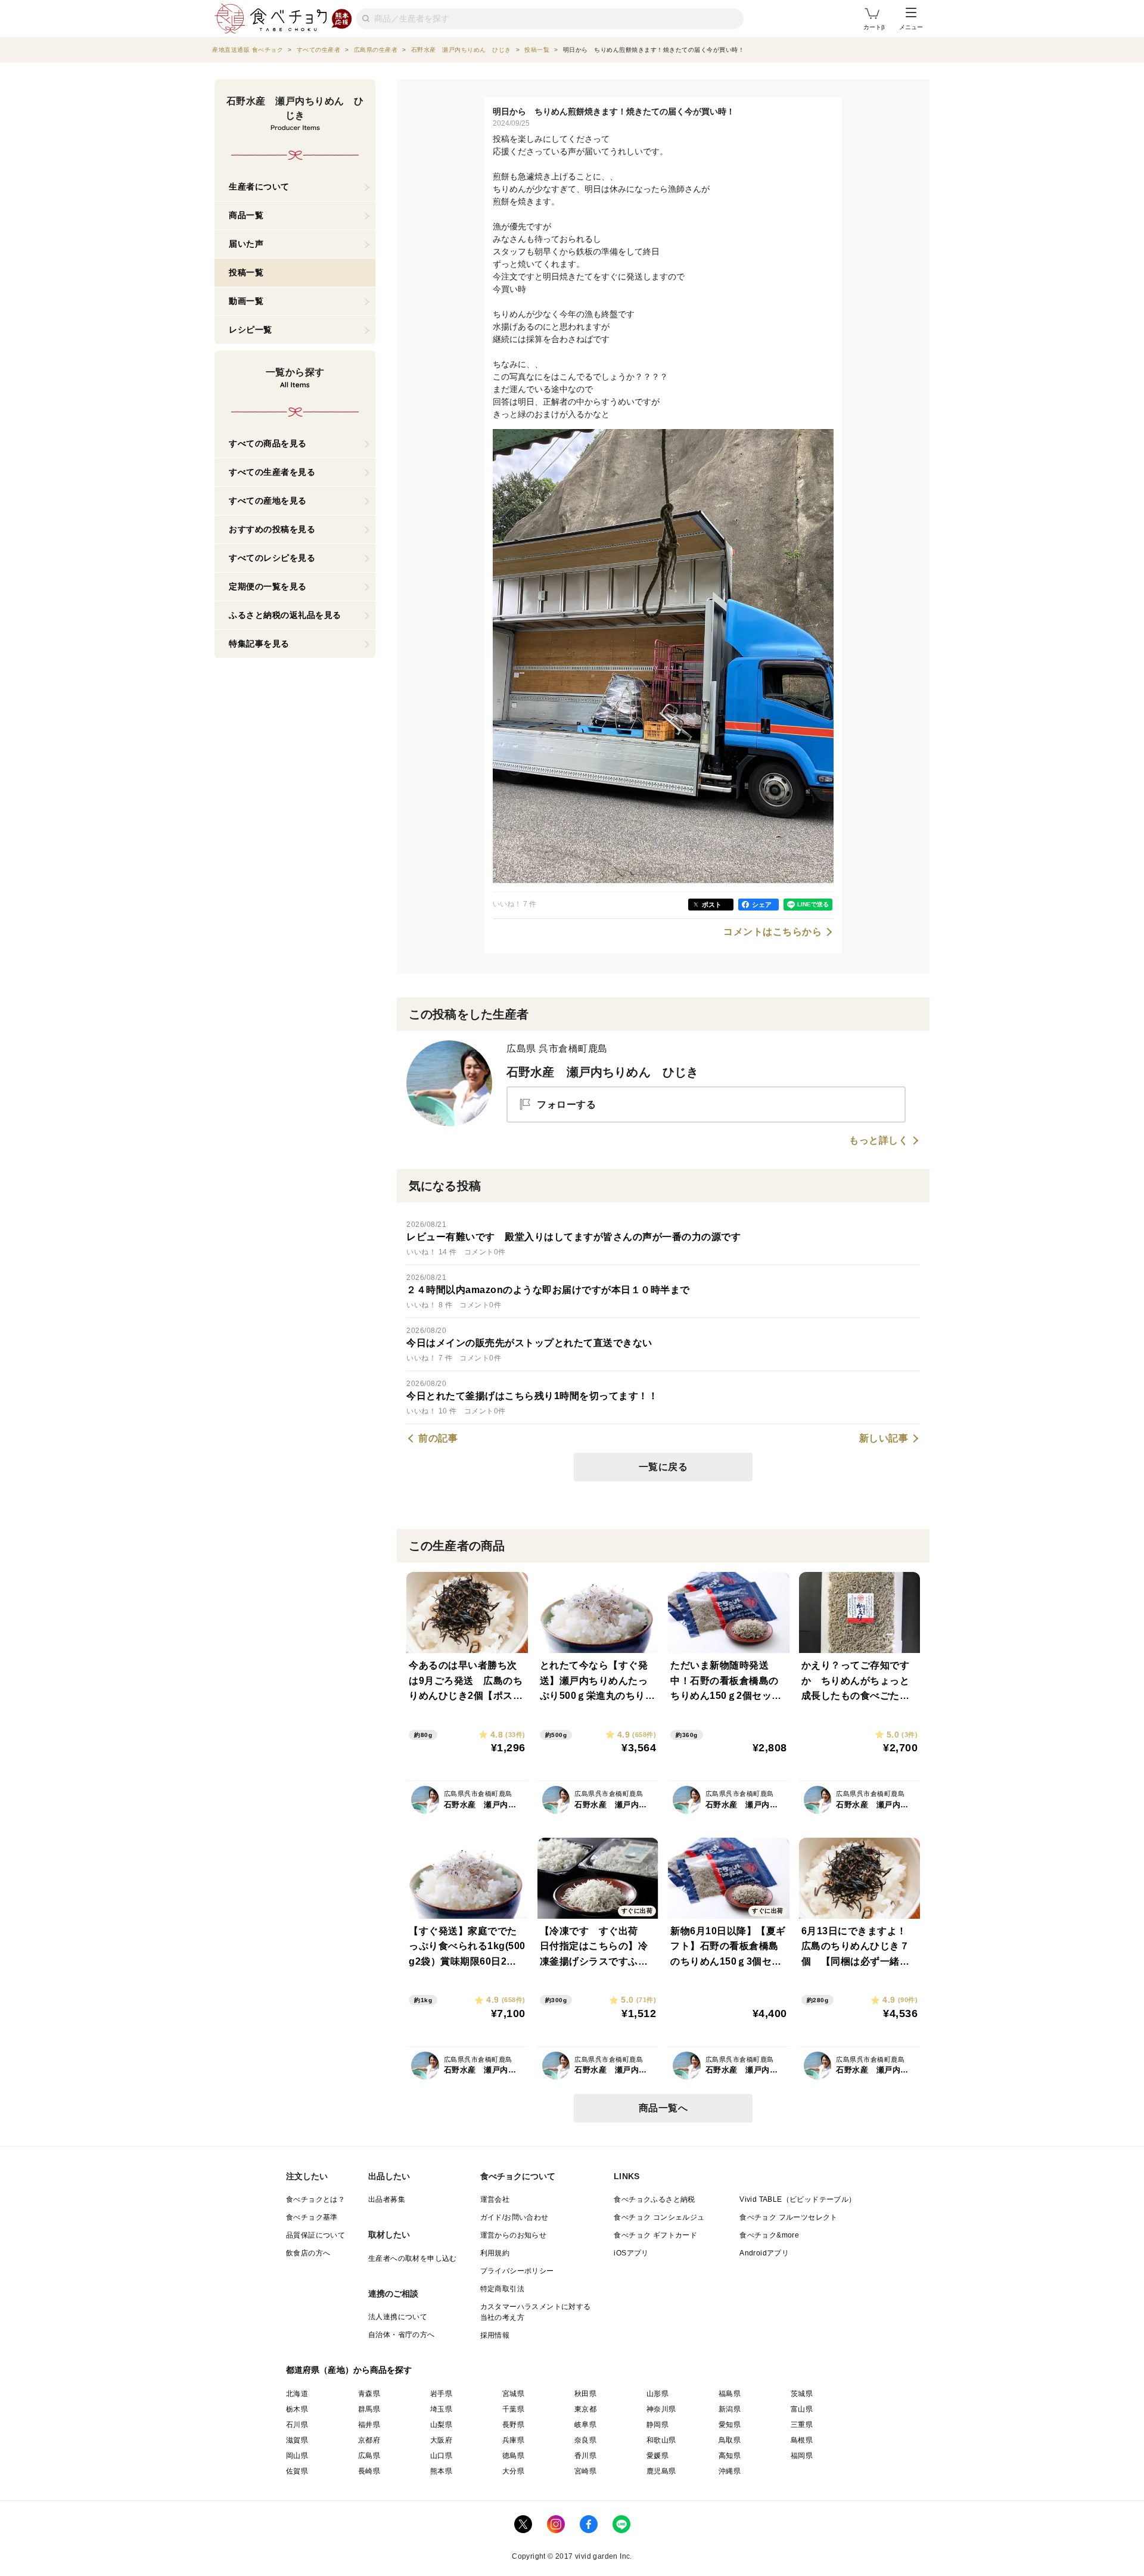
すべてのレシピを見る (272, 558)
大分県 (513, 2471)
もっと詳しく (879, 1141)
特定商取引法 (502, 2289)
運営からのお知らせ (514, 2235)
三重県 (802, 2425)
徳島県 (513, 2456)
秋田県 (585, 2394)
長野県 (513, 2425)
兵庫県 (513, 2440)
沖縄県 (730, 2471)
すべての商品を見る (268, 443)
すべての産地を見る (268, 501)
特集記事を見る (259, 644)
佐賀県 (297, 2471)
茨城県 (802, 2394)
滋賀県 (297, 2440)
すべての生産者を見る (272, 472)
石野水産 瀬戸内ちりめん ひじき (602, 1072)
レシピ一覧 (251, 330)
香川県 (585, 2456)
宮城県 (513, 2394)
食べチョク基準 (312, 2217)
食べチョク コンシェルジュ (659, 2217)
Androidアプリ (764, 2253)
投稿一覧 (246, 272)
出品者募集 (387, 2199)
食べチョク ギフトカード (655, 2235)
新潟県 (730, 2409)
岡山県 (297, 2456)
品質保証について (315, 2235)
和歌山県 (661, 2440)
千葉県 (513, 2409)
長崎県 (369, 2471)
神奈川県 (661, 2409)
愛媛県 (658, 2456)
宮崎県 (585, 2471)
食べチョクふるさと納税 (654, 2199)
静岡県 (658, 2425)
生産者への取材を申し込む (413, 2258)
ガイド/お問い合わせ (515, 2217)
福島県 (730, 2394)
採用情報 (495, 2335)
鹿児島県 (661, 2471)
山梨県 (441, 2425)
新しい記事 (884, 1438)
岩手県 (441, 2394)
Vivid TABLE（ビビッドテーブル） (798, 2199)
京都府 (369, 2440)
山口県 (441, 2456)
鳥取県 (730, 2440)
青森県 (369, 2394)
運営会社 (495, 2199)
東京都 (585, 2409)
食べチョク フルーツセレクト (789, 2217)
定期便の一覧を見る (268, 586)
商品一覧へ (663, 2108)
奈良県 (585, 2440)
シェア (762, 905)
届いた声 (246, 244)
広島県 (369, 2456)
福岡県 (802, 2456)
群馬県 (369, 2409)
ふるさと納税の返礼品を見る (285, 615)
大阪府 (441, 2440)
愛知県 (730, 2425)
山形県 (658, 2394)
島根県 (802, 2440)
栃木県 (297, 2409)
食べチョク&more (769, 2235)
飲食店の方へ (308, 2253)
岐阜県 (585, 2425)
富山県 (802, 2409)
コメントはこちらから (772, 932)
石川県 (297, 2425)
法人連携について (398, 2317)
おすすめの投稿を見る (272, 529)
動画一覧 (246, 301)
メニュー (911, 27)
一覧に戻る (663, 1467)
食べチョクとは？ (315, 2199)
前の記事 (438, 1438)
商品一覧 (246, 215)
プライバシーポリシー (517, 2271)
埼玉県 (441, 2409)
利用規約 (495, 2253)
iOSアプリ (631, 2253)
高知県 (730, 2456)
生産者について (259, 187)
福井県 (369, 2425)
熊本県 (441, 2471)
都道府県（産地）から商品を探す (349, 2370)
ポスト (712, 905)
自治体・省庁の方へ (402, 2335)
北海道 (297, 2394)
